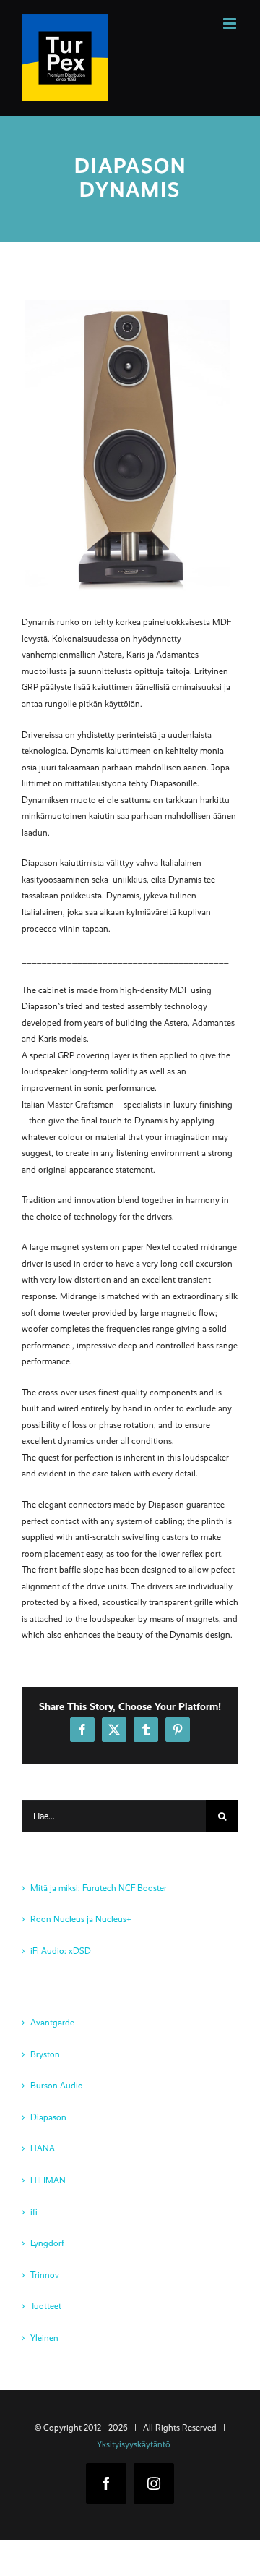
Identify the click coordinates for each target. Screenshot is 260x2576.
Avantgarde (52, 2023)
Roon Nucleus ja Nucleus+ (81, 1919)
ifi (34, 2212)
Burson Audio (57, 2086)
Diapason (48, 2117)
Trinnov (45, 2275)
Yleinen (44, 2338)
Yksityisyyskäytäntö (134, 2444)
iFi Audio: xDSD (61, 1951)
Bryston (45, 2054)
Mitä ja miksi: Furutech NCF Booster (99, 1888)
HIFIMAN (48, 2180)
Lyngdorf (47, 2243)
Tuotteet (46, 2306)
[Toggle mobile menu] (231, 24)
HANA (43, 2148)
